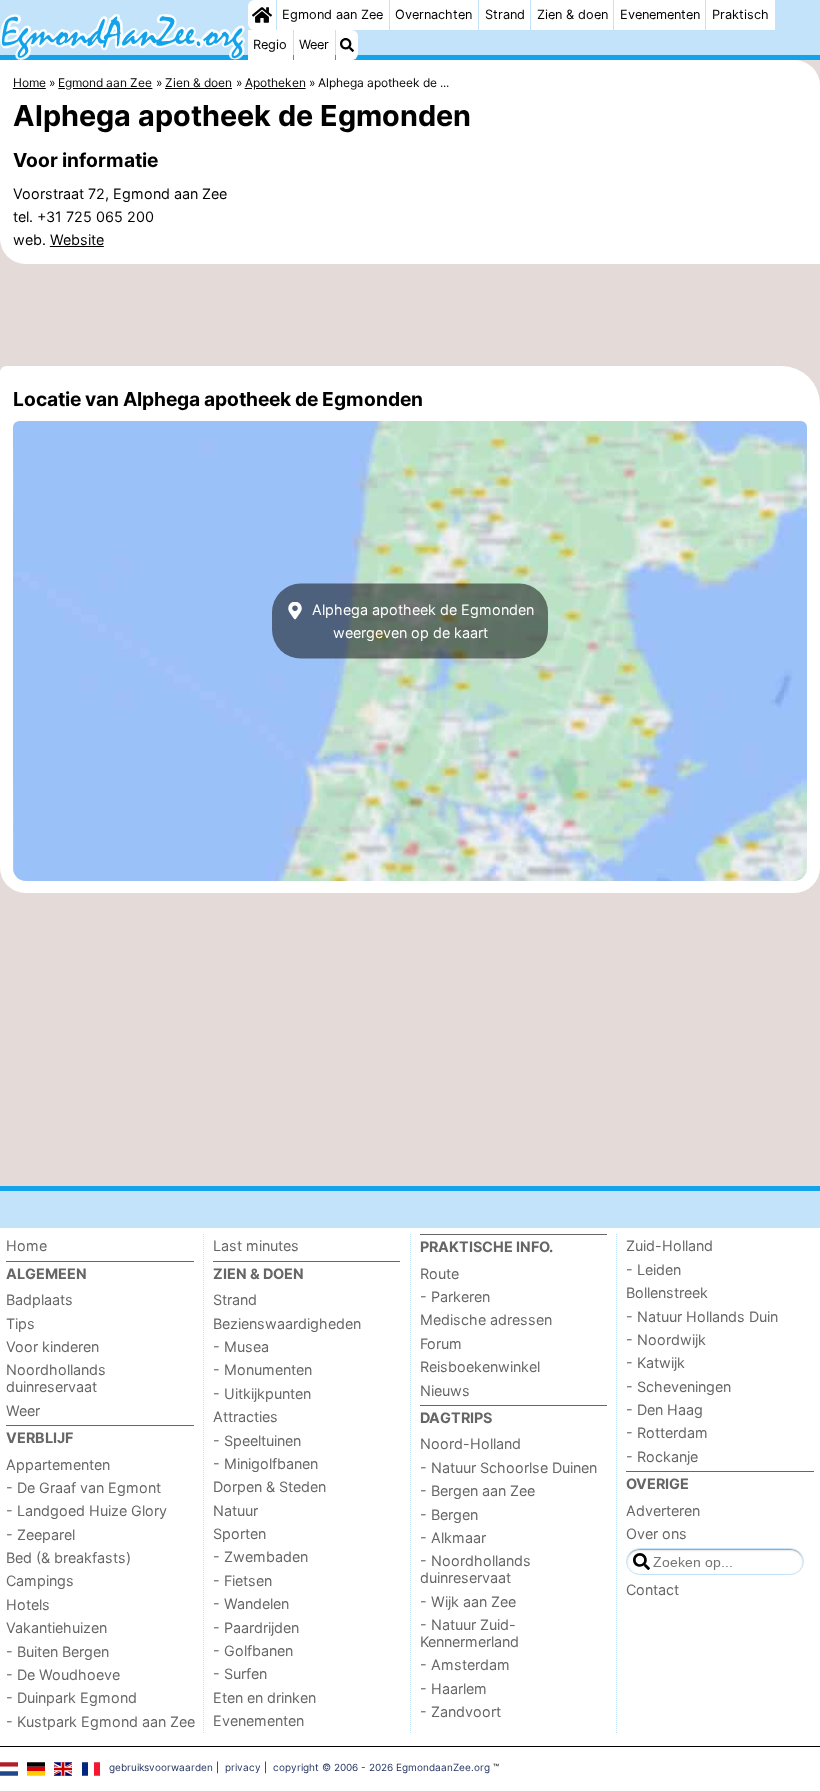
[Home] (262, 15)
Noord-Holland (470, 1443)
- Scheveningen (678, 1386)
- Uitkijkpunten (262, 1393)
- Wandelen (251, 1603)
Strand (505, 14)
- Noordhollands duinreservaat (475, 1569)
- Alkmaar (453, 1537)
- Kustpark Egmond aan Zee (100, 1721)
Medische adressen (486, 1319)
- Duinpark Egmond (71, 1697)
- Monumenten (262, 1369)
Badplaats (39, 1299)
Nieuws (445, 1390)
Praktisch (740, 14)
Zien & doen (572, 14)
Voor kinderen (52, 1346)
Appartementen (58, 1464)
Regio (270, 44)
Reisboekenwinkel (480, 1366)
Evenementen (660, 14)
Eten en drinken (264, 1697)
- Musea (241, 1346)
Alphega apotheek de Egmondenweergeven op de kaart (421, 621)
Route (439, 1273)
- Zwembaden (260, 1556)
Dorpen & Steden (269, 1486)
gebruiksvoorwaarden (161, 1767)
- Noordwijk (666, 1339)
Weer (314, 44)
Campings (40, 1580)
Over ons (656, 1533)
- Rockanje (662, 1456)
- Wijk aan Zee (468, 1601)
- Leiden (653, 1269)
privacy (243, 1767)
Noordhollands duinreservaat (56, 1378)
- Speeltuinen (257, 1440)
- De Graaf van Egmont (83, 1487)
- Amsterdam (465, 1664)
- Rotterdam (667, 1432)
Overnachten (433, 14)
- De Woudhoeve (63, 1674)
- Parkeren (455, 1296)
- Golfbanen (253, 1650)
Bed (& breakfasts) (68, 1557)
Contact (652, 1589)
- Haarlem (453, 1688)
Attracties (245, 1416)
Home (26, 1245)
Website (77, 239)
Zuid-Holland (669, 1245)
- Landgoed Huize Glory (86, 1510)
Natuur (235, 1510)
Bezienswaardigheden (287, 1323)
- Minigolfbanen (265, 1463)
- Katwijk (655, 1362)
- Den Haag (664, 1409)
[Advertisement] (410, 315)
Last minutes (256, 1245)
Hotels (28, 1604)
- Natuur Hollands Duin (702, 1316)
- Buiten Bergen (57, 1651)
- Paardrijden (256, 1627)
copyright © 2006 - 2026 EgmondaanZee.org (381, 1767)
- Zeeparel (40, 1534)
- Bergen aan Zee (477, 1490)
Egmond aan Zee (332, 14)
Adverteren (663, 1510)
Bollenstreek (667, 1292)
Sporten (239, 1533)
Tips (20, 1323)
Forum (441, 1343)
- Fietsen (242, 1580)
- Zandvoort (460, 1711)
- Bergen (449, 1514)
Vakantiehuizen (56, 1627)
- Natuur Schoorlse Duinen (508, 1467)
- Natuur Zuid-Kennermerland (469, 1633)
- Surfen (240, 1673)
